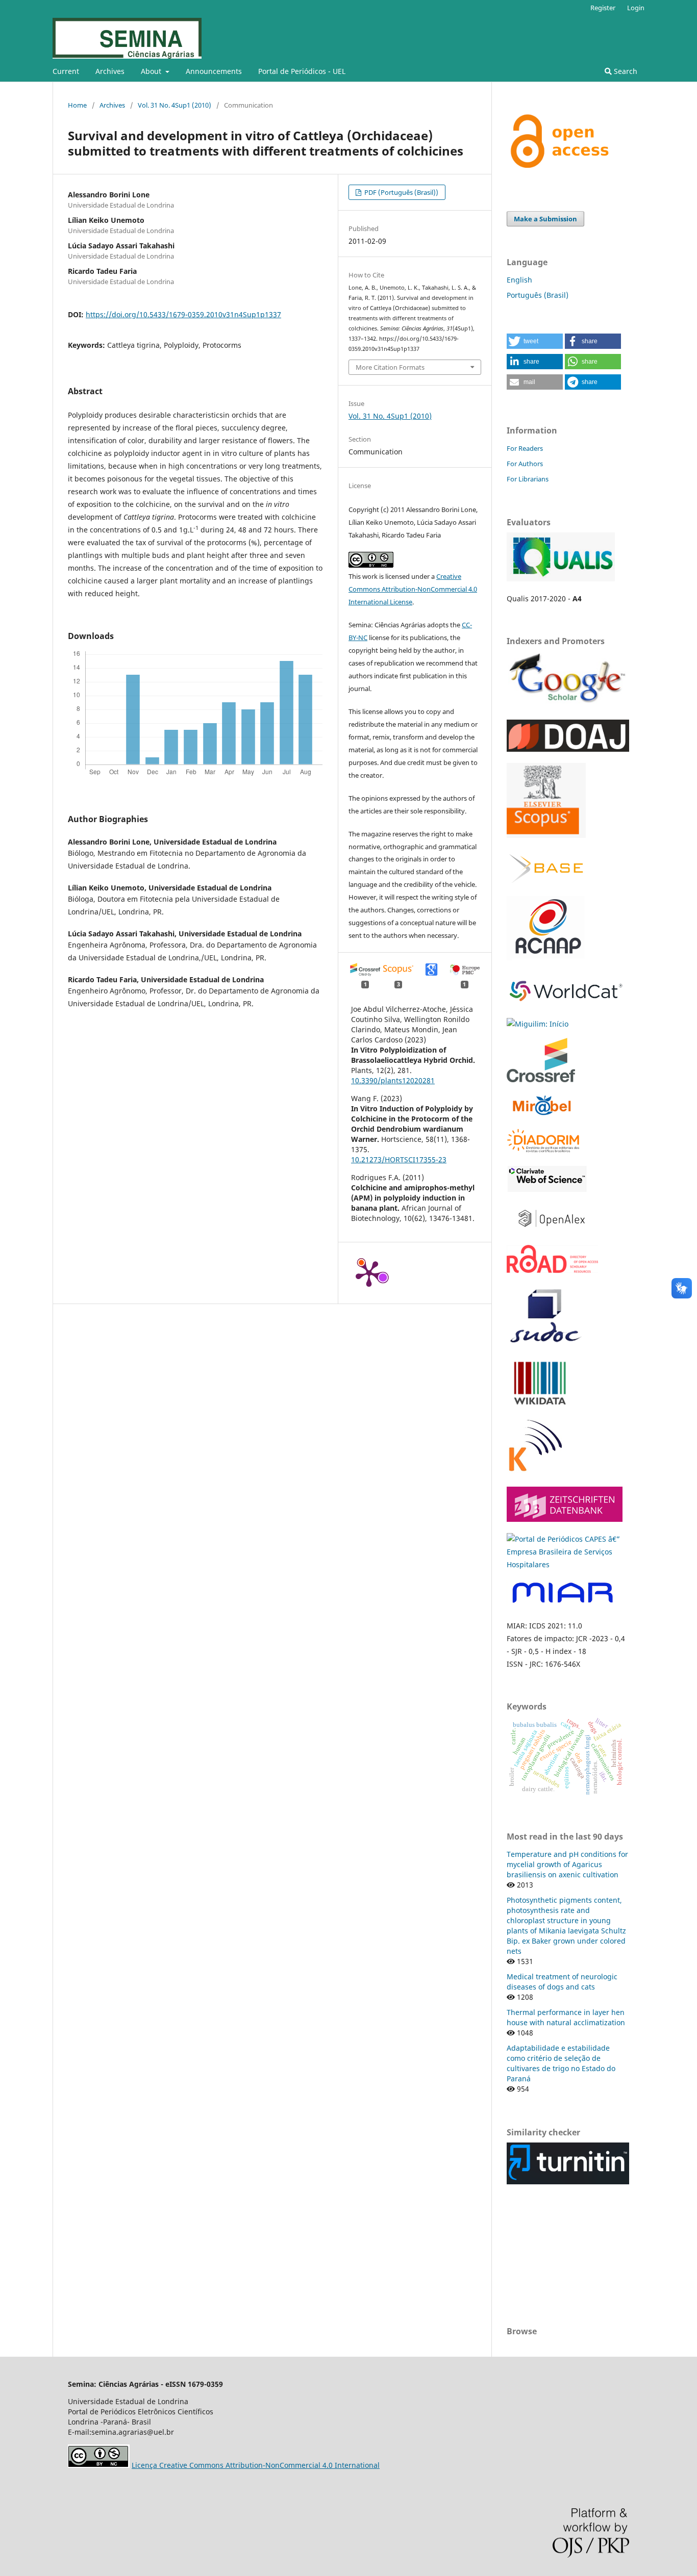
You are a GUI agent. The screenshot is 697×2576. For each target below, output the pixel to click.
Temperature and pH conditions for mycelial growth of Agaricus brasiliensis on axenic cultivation (567, 1864)
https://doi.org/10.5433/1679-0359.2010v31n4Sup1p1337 (183, 314)
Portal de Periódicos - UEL (302, 71)
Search (625, 71)
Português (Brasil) (538, 295)
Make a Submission (545, 219)
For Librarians (528, 479)
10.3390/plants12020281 (393, 1080)
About (152, 71)
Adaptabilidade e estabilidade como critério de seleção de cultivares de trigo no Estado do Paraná (561, 2063)
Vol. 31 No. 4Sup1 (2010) (175, 105)
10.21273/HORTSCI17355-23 (399, 1159)
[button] (535, 341)
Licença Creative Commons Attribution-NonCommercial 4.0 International (256, 2465)
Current (66, 71)
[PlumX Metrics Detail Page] (369, 1273)
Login (636, 8)
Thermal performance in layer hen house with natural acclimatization (566, 2017)
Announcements (214, 71)
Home (77, 105)
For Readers (525, 448)
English (519, 280)
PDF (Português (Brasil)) (401, 192)
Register (603, 8)
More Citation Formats (390, 367)
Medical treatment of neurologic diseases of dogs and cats (562, 1982)
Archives (110, 71)
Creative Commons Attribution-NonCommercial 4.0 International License (413, 589)
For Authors (525, 464)
